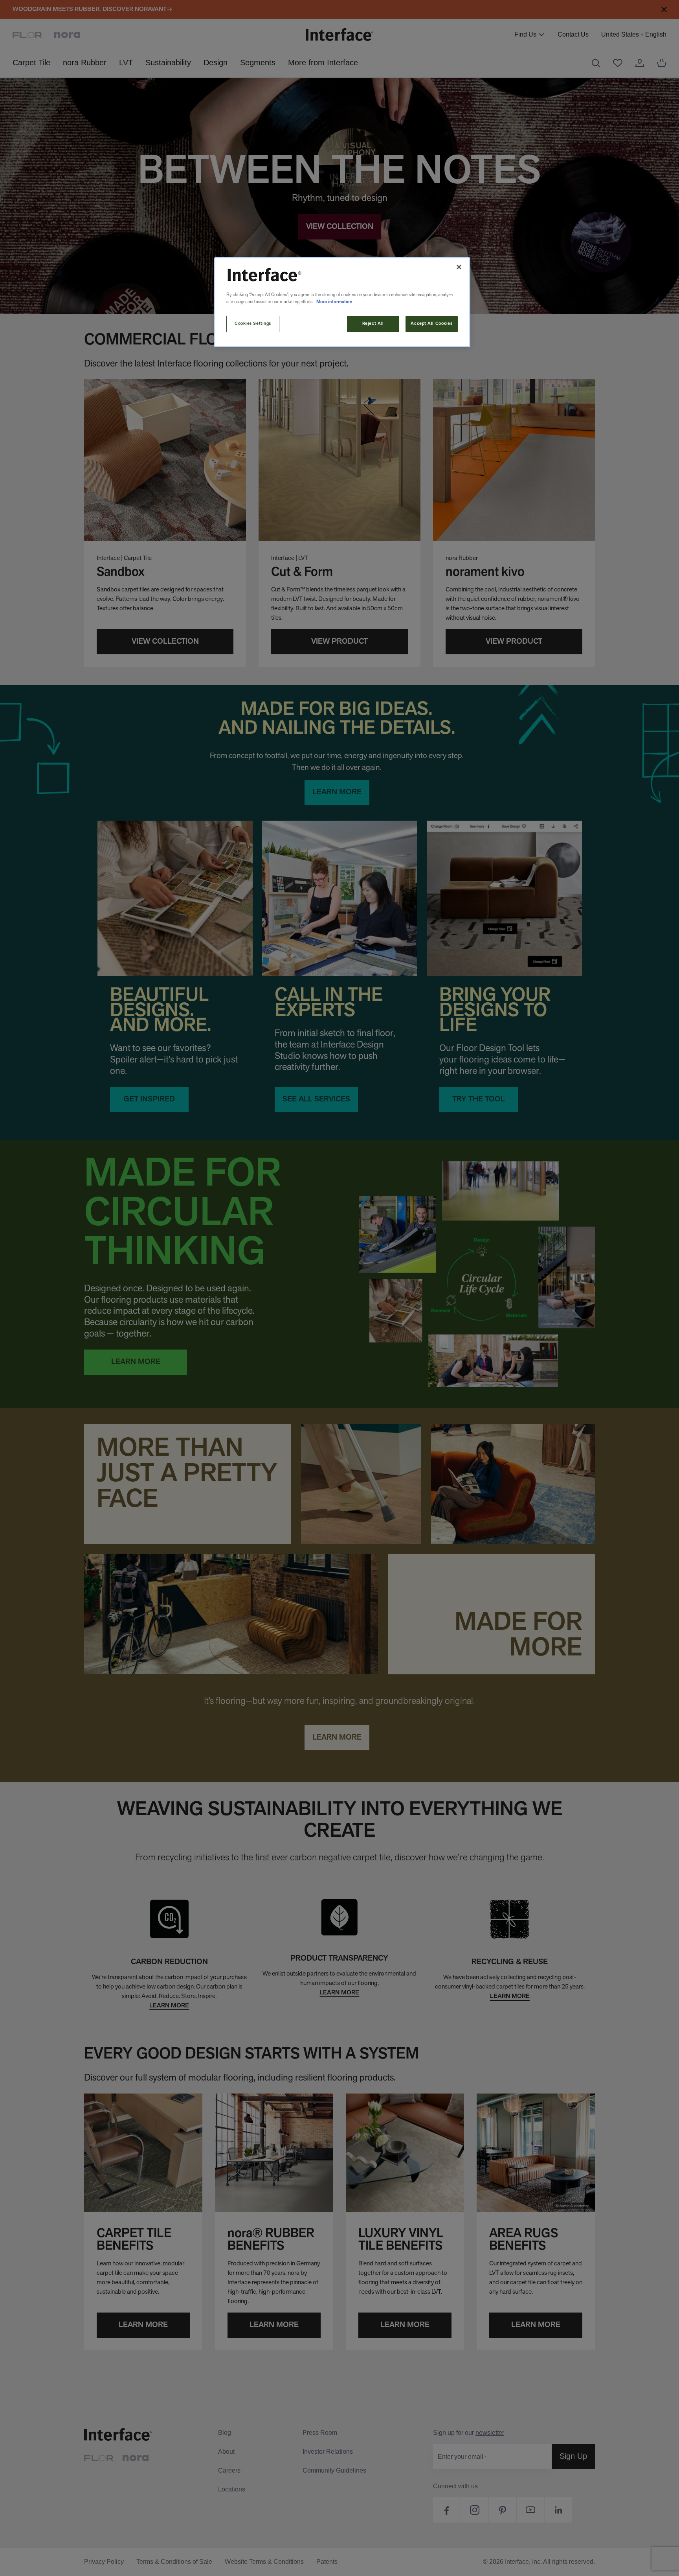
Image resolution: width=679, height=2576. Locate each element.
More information (334, 302)
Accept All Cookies (431, 324)
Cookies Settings (253, 324)
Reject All (373, 324)
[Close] (459, 267)
